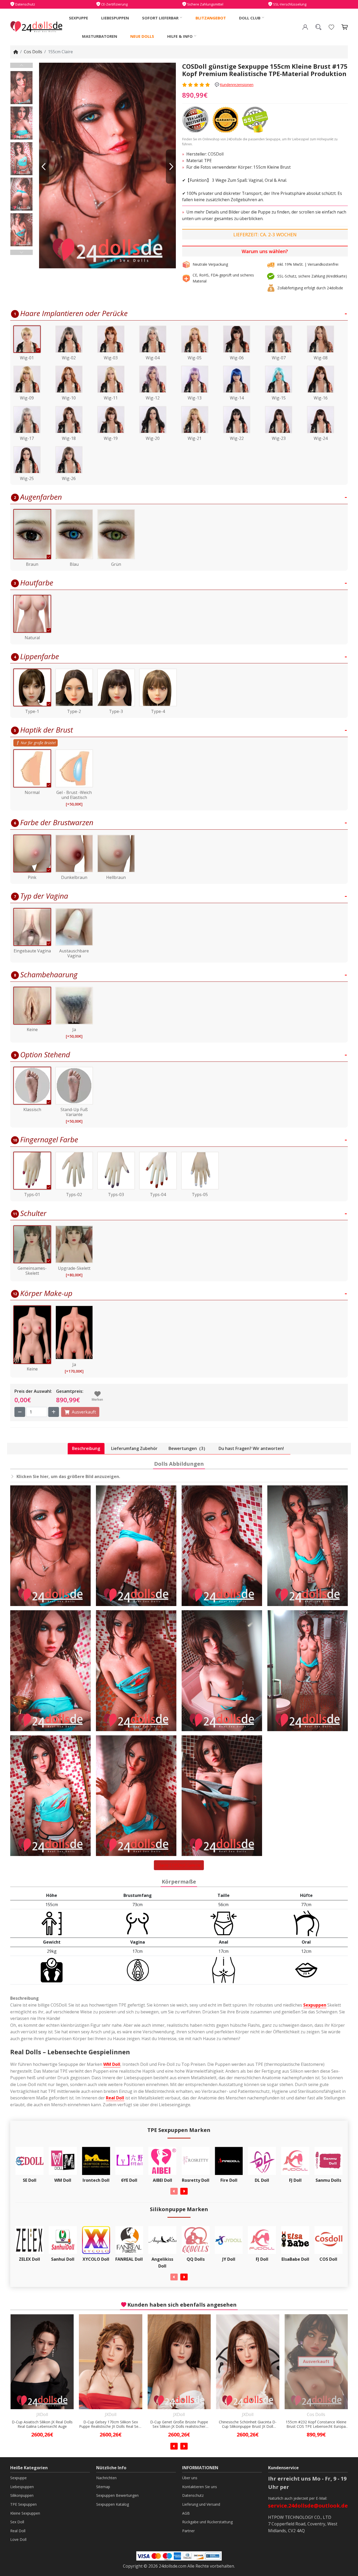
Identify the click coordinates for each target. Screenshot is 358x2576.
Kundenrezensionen (237, 85)
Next (21, 252)
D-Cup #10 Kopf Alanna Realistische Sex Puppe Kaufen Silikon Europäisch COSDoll (248, 2424)
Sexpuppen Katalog (113, 2504)
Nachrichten (106, 2478)
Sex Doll (17, 2522)
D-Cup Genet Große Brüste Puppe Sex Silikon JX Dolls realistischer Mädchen (42, 2424)
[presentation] (174, 2191)
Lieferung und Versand (201, 2504)
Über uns (190, 2478)
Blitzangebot (211, 18)
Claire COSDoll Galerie (179, 1865)
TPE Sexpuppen (23, 2504)
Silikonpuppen (22, 2495)
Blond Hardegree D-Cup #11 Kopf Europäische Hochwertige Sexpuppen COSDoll (316, 2424)
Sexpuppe (78, 18)
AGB (186, 2513)
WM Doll (112, 2064)
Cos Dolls (33, 52)
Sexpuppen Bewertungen (117, 2495)
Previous (21, 65)
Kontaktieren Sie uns (200, 2487)
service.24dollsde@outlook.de (308, 2506)
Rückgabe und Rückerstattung (207, 2522)
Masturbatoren (100, 36)
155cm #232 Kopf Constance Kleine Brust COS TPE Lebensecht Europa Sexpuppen (179, 2424)
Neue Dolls (142, 36)
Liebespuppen (115, 18)
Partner (188, 2531)
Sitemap (103, 2487)
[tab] (86, 1449)
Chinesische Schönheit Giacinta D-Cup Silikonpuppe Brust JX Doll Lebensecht (111, 2424)
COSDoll (216, 154)
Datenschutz (193, 2495)
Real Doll (115, 2098)
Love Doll (18, 2539)
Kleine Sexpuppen (25, 2513)
